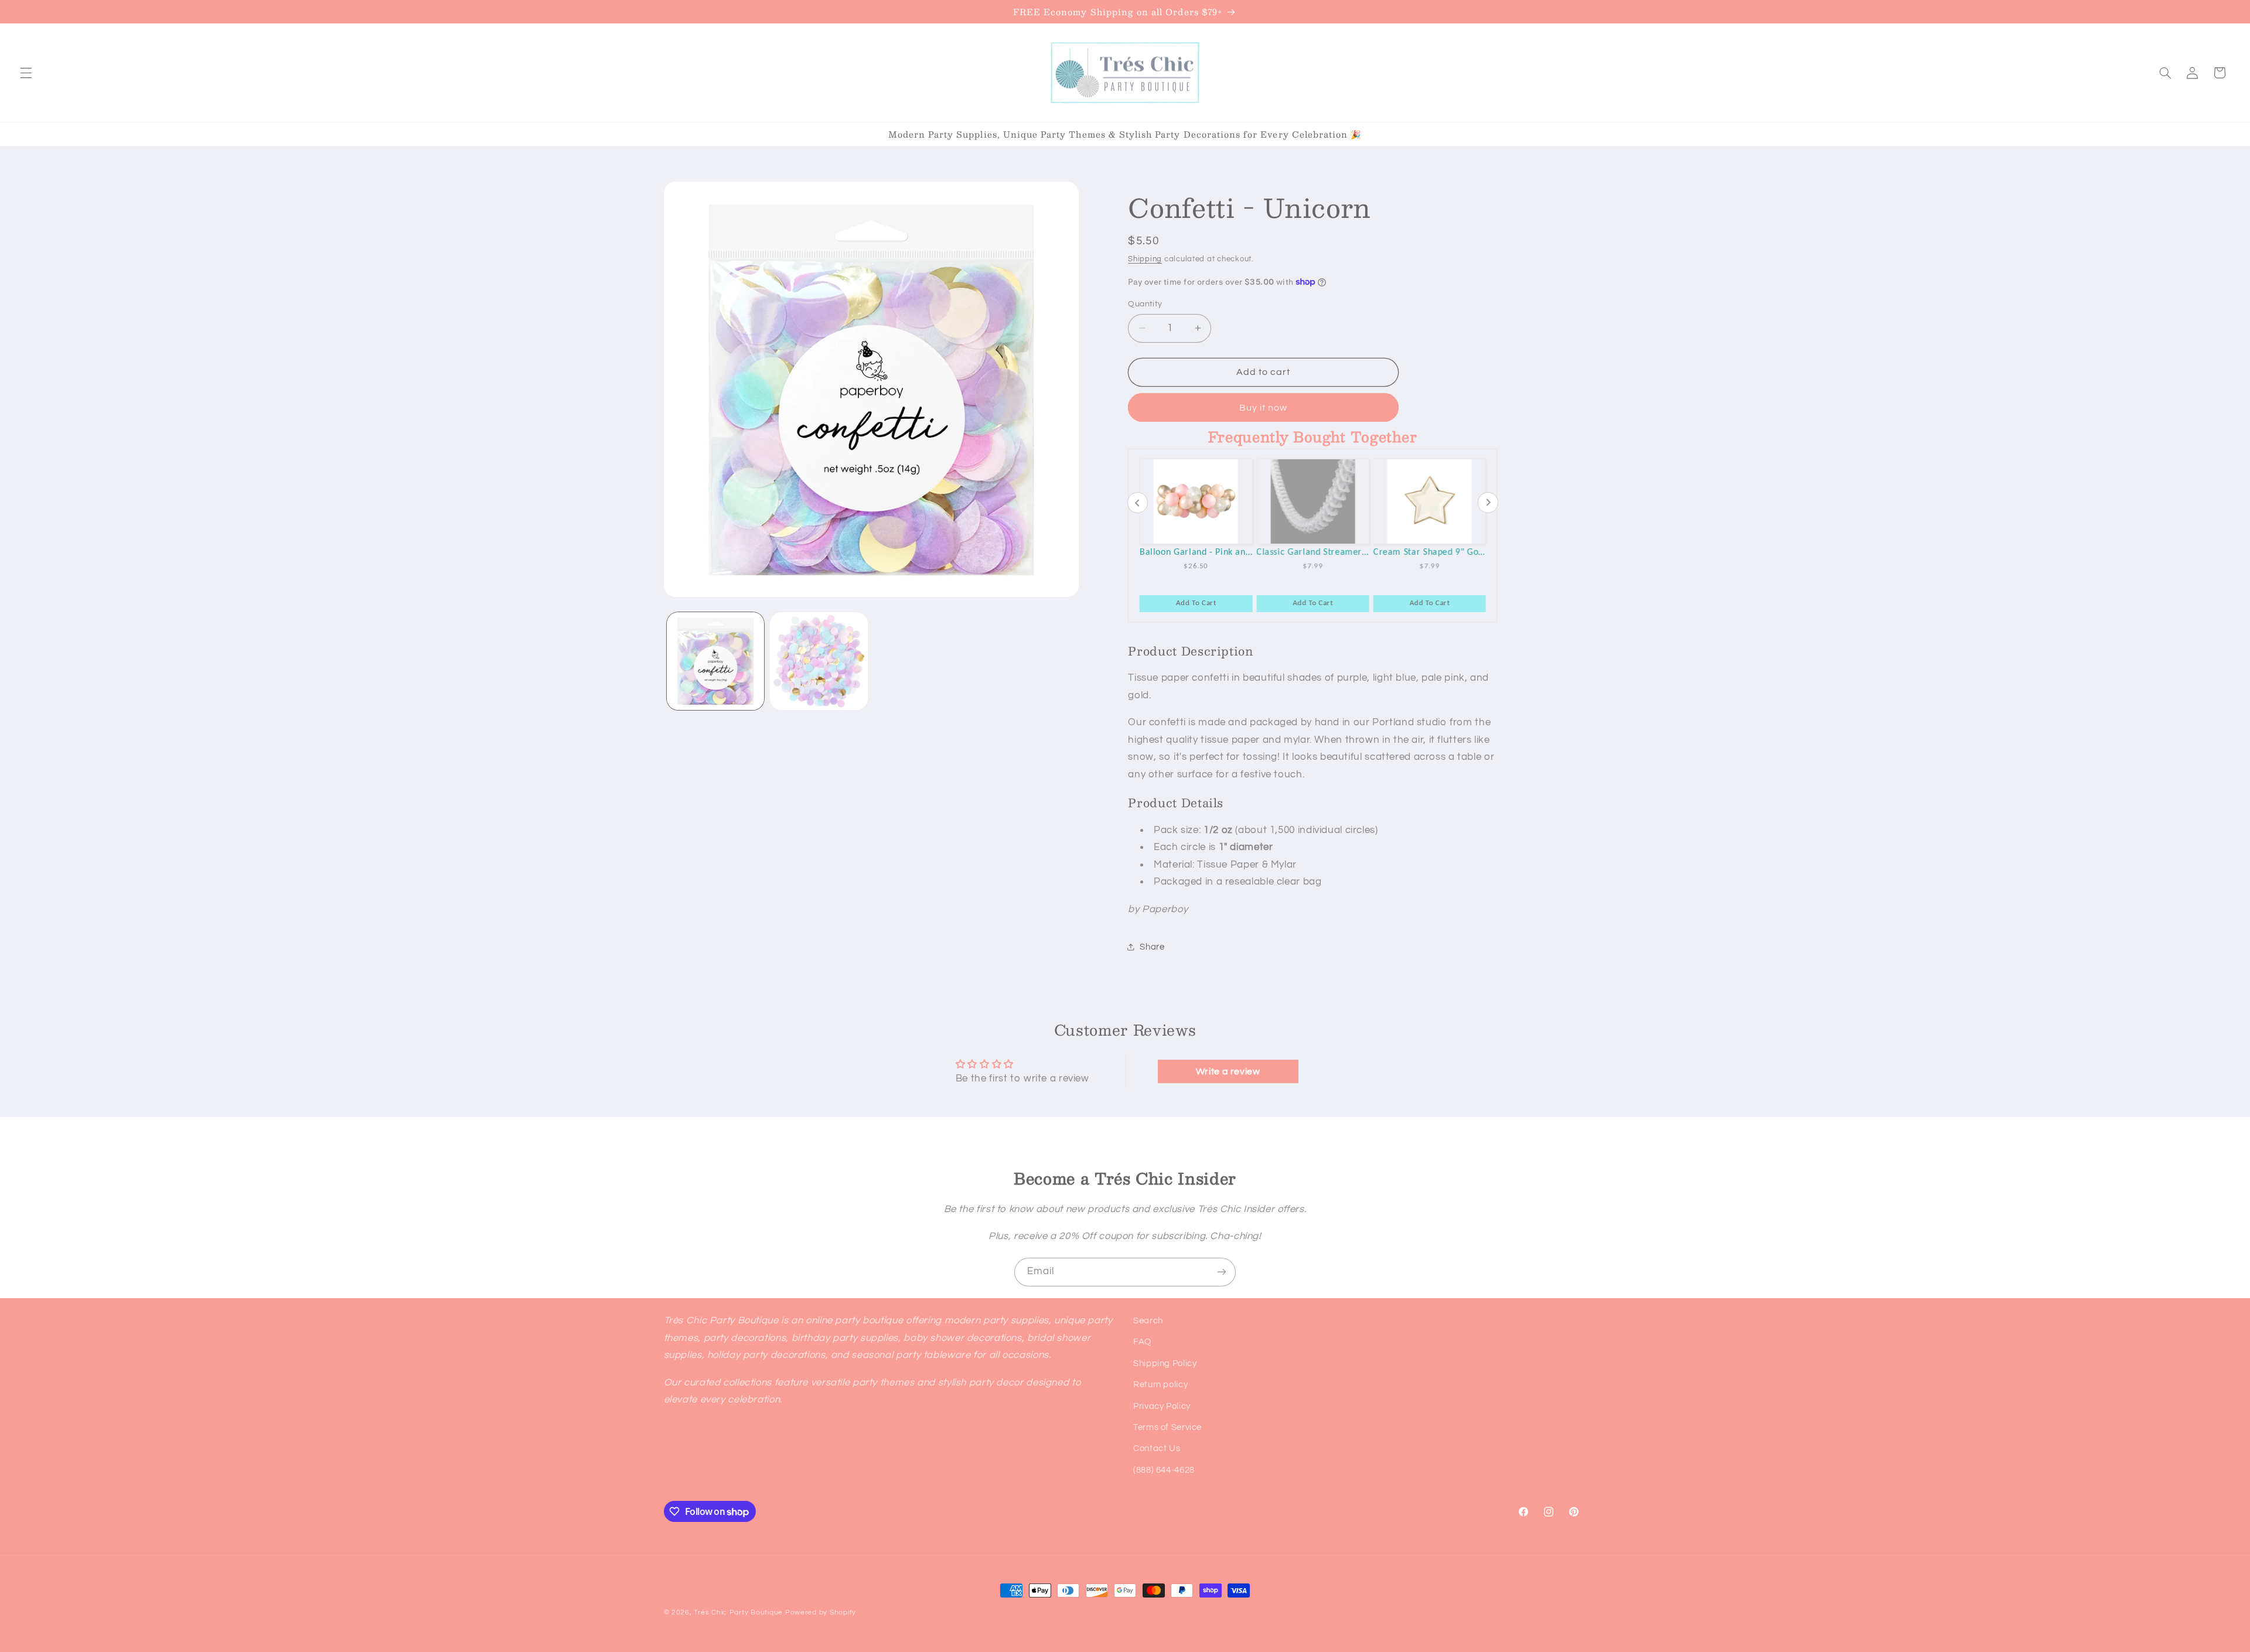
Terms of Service (1167, 1427)
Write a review (1228, 1071)
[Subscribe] (1222, 1272)
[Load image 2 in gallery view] (819, 661)
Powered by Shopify (821, 1612)
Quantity (1145, 304)
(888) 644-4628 (1164, 1470)
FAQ (1142, 1342)
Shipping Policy (1165, 1363)
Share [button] (1152, 947)
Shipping (1145, 259)
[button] (26, 73)
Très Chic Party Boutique (738, 1612)
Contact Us (1157, 1448)
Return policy (1160, 1385)
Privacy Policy (1162, 1406)
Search (1148, 1321)
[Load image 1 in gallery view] (715, 661)
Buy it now (1264, 408)
